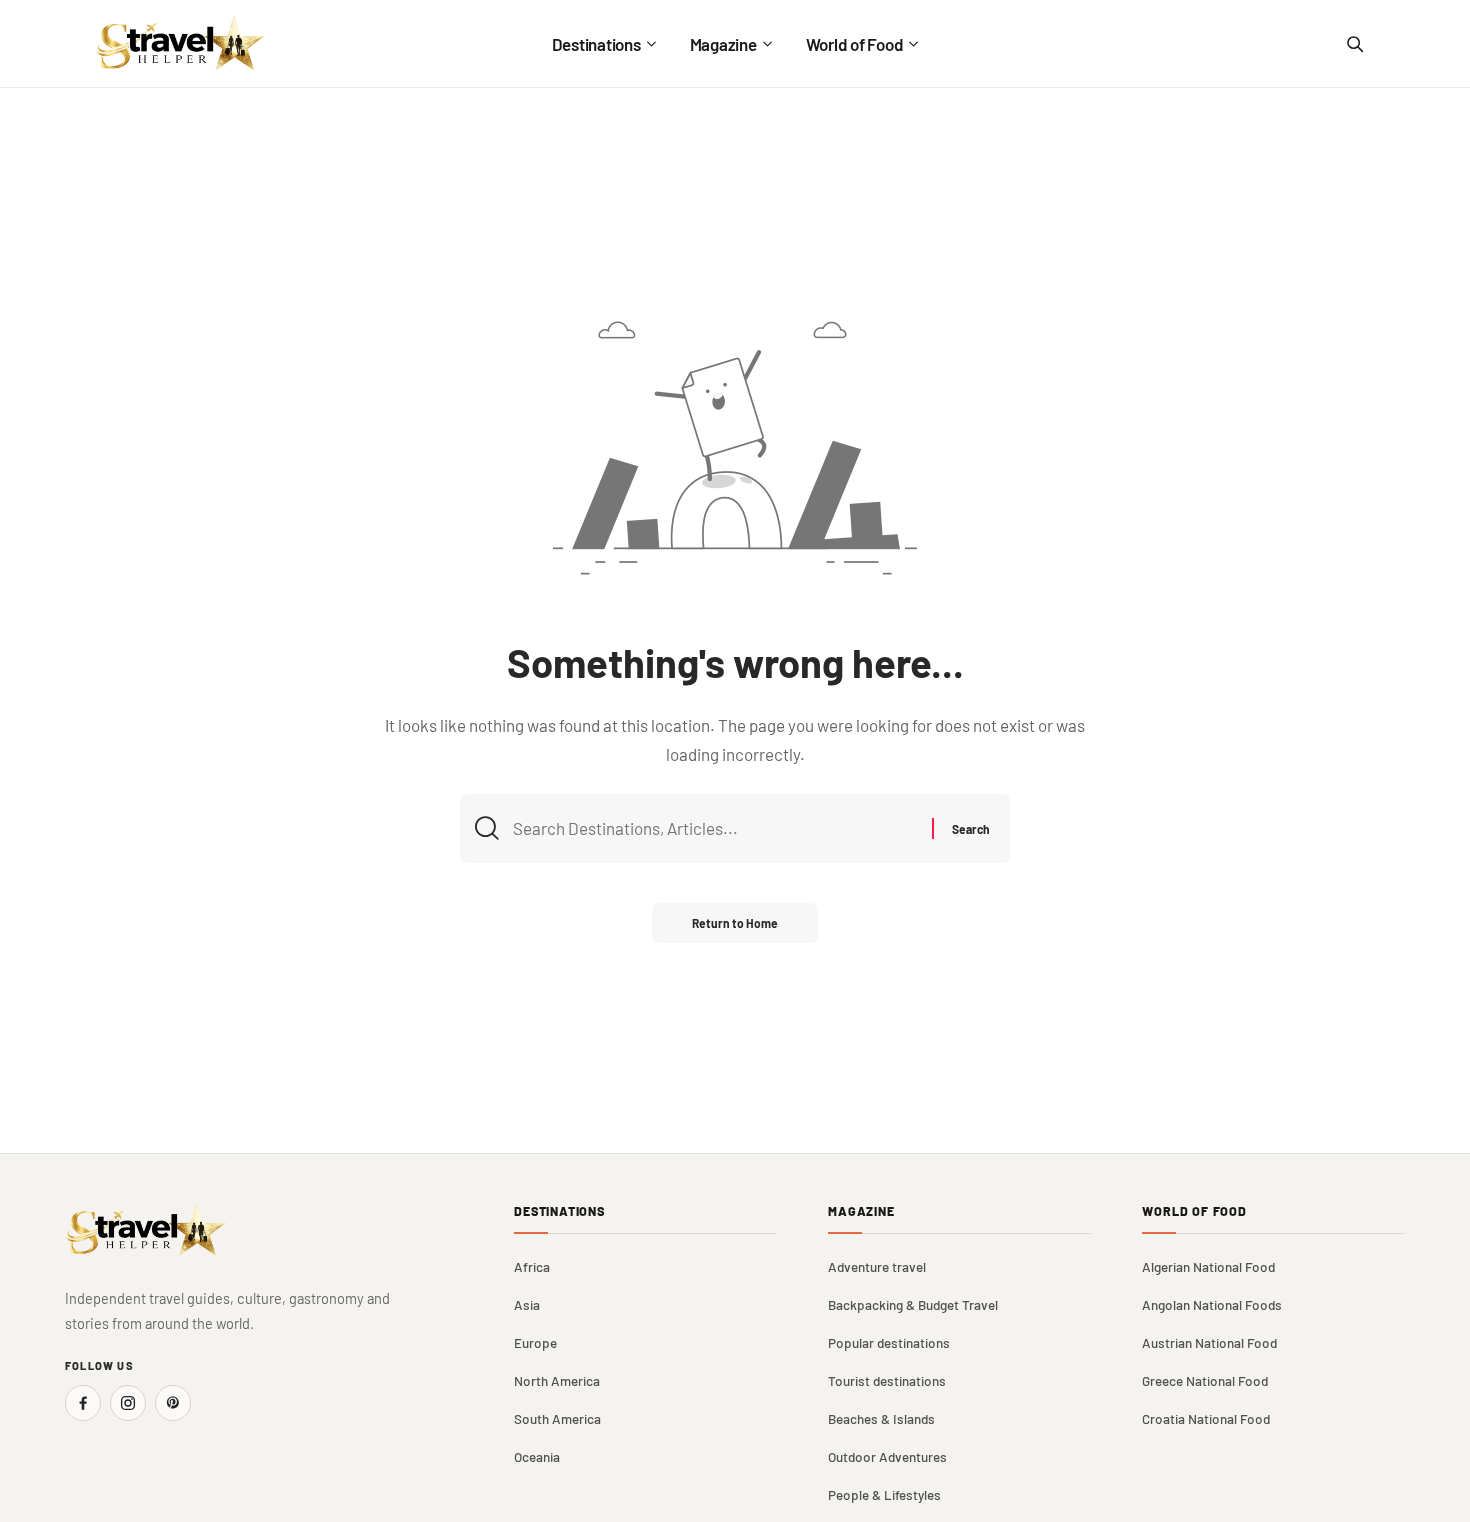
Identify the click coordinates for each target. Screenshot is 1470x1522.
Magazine (861, 1211)
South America (557, 1418)
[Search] (1354, 44)
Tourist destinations (887, 1380)
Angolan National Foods (1212, 1304)
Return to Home (735, 923)
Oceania (537, 1456)
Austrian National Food (1209, 1342)
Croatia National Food (1206, 1418)
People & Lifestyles (884, 1494)
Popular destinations (889, 1342)
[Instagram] (128, 1403)
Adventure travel (877, 1266)
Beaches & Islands (881, 1418)
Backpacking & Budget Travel (913, 1304)
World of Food (1194, 1211)
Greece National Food (1205, 1380)
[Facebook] (83, 1403)
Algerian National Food (1208, 1266)
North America (557, 1380)
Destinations (559, 1211)
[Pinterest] (173, 1403)
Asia (527, 1304)
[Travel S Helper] (181, 43)
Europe (535, 1342)
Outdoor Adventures (887, 1456)
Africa (532, 1266)
